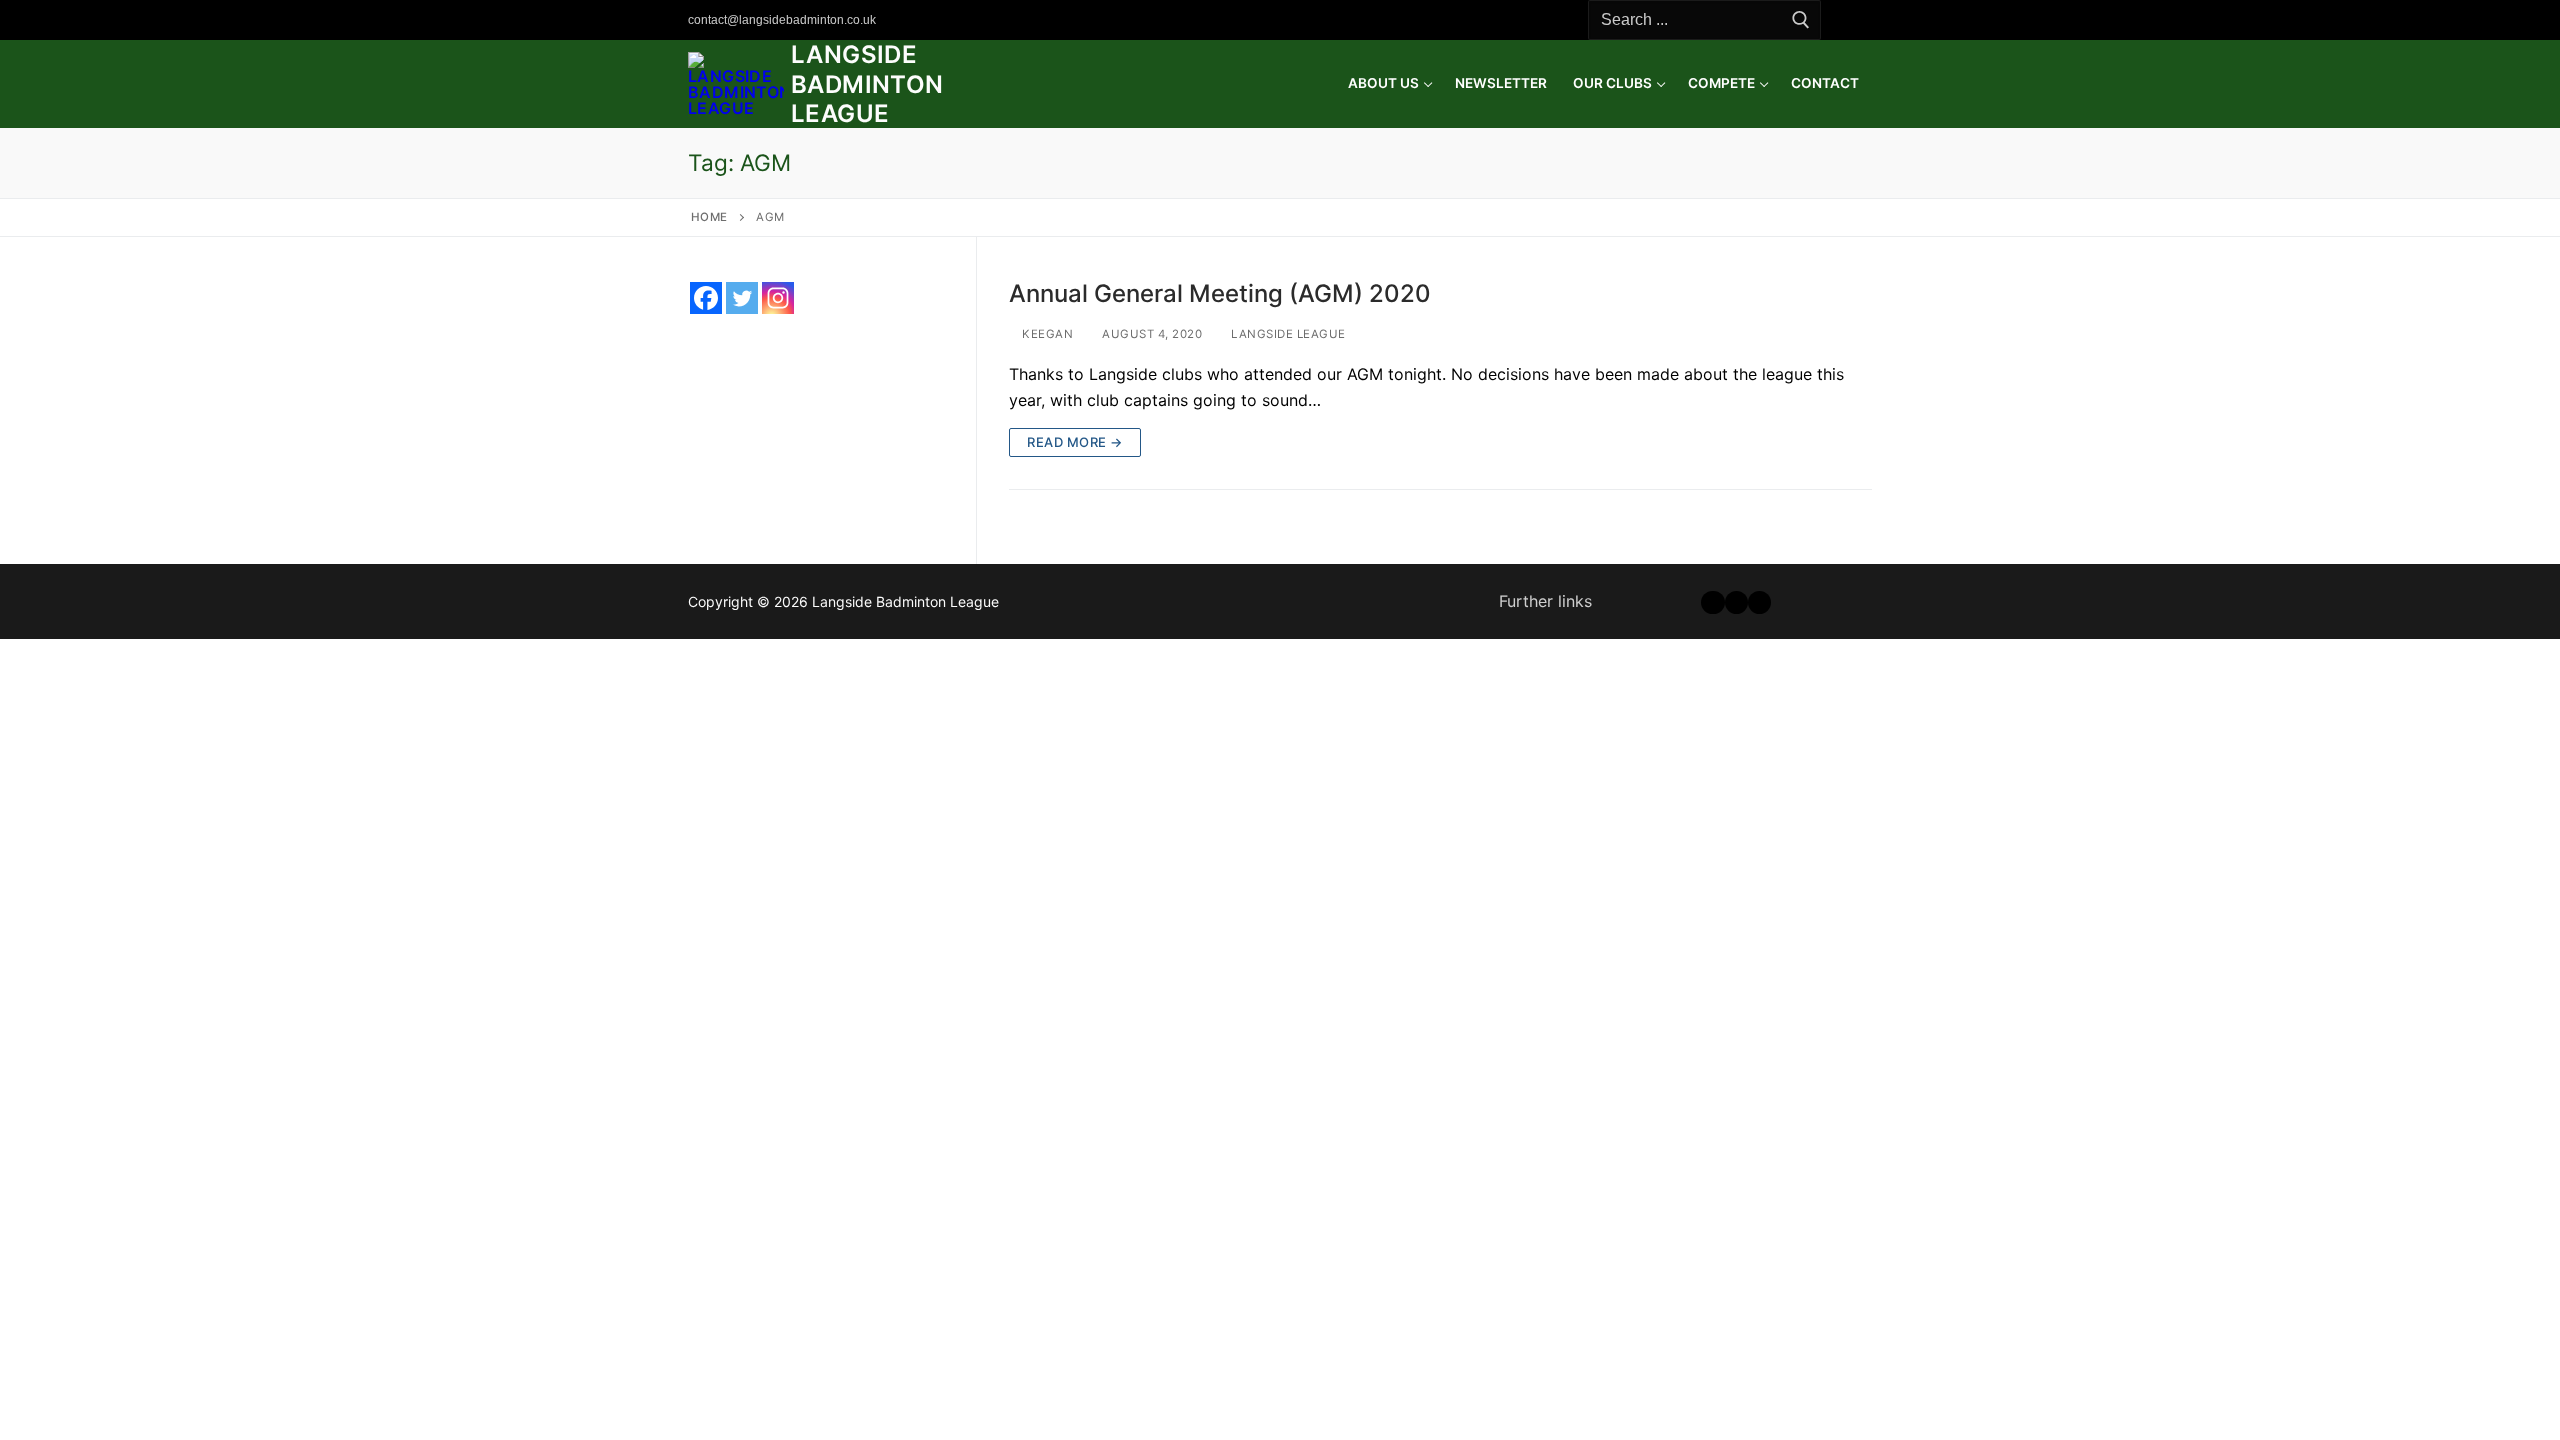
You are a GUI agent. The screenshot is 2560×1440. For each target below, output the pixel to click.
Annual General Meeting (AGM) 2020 (1220, 293)
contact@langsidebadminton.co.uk (782, 20)
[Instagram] (1058, 20)
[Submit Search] (1801, 20)
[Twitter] (1028, 20)
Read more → (1075, 442)
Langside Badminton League (867, 83)
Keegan (1046, 334)
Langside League (1287, 334)
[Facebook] (999, 20)
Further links (1545, 601)
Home (709, 217)
